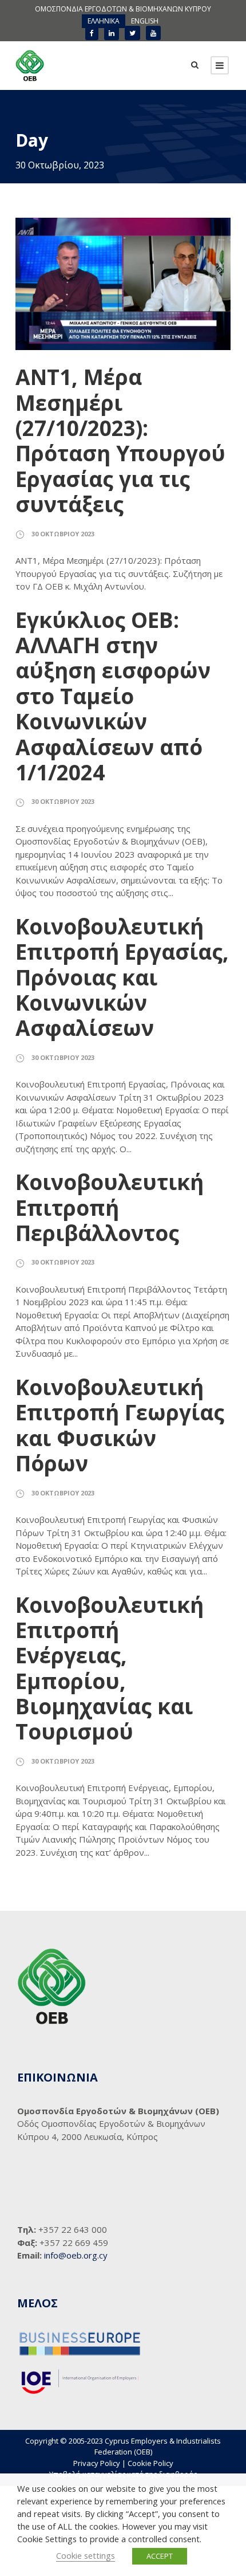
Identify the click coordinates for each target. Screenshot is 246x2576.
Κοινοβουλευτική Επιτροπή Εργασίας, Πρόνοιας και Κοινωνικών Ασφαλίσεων (122, 977)
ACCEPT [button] (160, 2556)
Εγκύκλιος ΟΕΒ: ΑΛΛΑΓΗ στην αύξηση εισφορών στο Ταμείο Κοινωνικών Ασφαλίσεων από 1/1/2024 (113, 696)
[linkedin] (112, 33)
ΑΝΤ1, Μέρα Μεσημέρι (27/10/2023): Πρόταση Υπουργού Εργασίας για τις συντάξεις (120, 440)
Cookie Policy (150, 2463)
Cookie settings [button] (86, 2555)
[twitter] (132, 33)
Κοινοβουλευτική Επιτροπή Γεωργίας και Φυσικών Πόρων (120, 1425)
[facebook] (92, 33)
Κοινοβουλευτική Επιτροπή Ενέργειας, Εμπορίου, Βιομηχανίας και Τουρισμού (110, 1668)
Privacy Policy (97, 2463)
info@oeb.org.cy (76, 2255)
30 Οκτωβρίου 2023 (63, 534)
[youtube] (153, 33)
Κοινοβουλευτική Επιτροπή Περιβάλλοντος (110, 1207)
